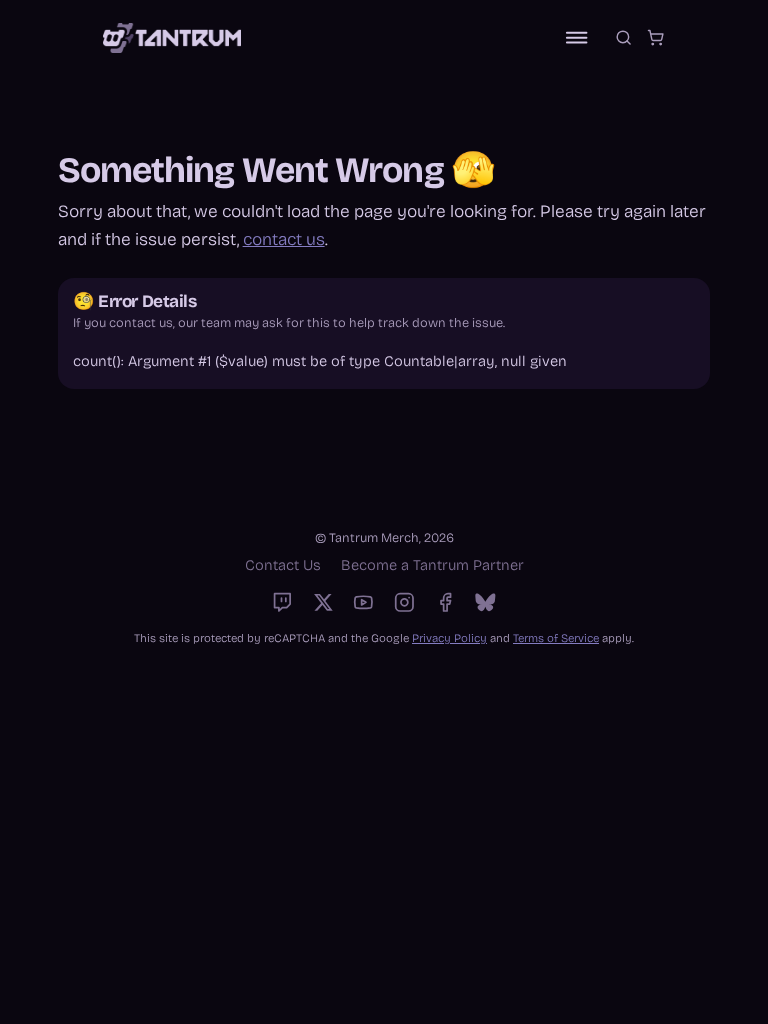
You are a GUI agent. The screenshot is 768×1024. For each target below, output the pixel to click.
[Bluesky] (485, 602)
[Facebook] (445, 602)
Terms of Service (556, 638)
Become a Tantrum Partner (432, 565)
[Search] (623, 37)
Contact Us (283, 565)
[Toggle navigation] (576, 37)
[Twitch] (282, 602)
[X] (323, 602)
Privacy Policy (449, 638)
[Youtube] (363, 602)
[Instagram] (404, 602)
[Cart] (655, 37)
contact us (284, 239)
